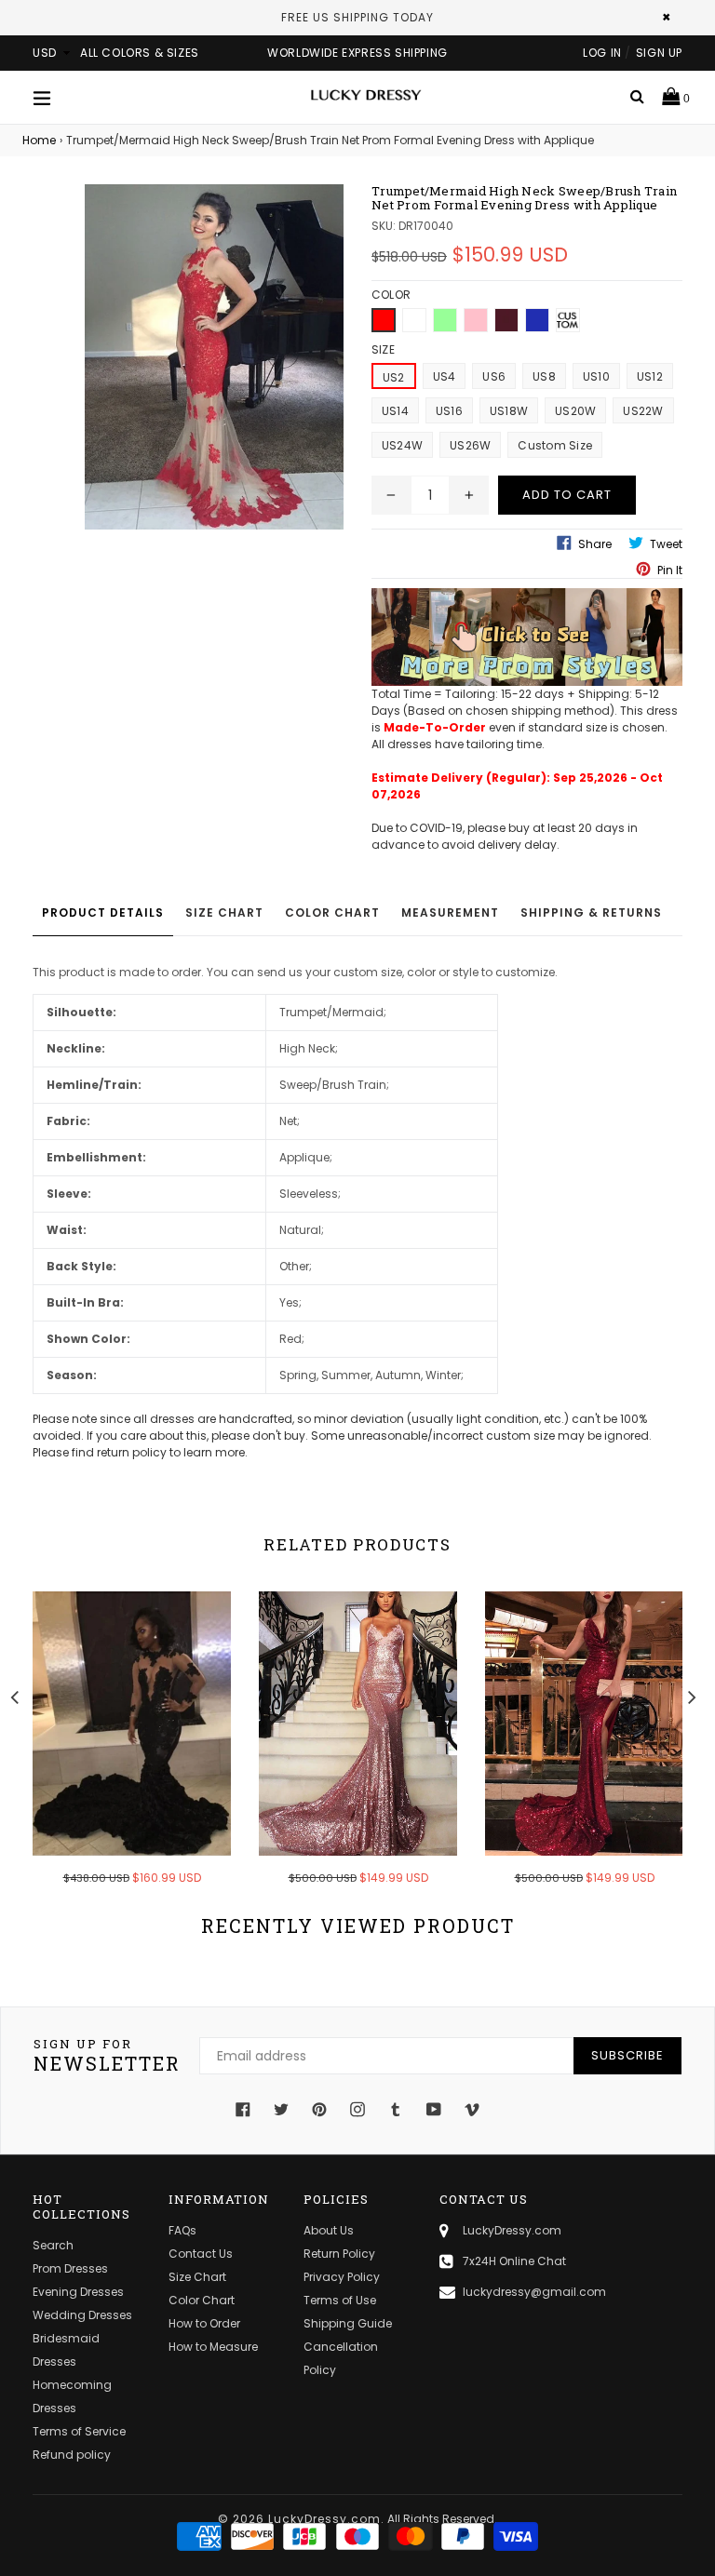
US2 (394, 377)
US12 (650, 376)
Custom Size (555, 445)
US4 (445, 376)
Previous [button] (14, 1695)
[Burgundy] (506, 320)
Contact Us (201, 2254)
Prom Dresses (70, 2268)
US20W (575, 411)
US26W (470, 445)
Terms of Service (79, 2431)
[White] (414, 320)
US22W (643, 411)
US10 (596, 376)
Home (39, 140)
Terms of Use (340, 2300)
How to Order (204, 2323)
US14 (395, 411)
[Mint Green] (445, 320)
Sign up (659, 53)
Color (391, 295)
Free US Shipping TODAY (357, 17)
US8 (544, 376)
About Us (329, 2230)
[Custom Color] (568, 320)
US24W (402, 445)
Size (383, 349)
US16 (449, 411)
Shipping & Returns (591, 912)
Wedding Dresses (82, 2315)
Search (53, 2245)
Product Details (103, 912)
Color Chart (332, 912)
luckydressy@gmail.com (534, 2292)
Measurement (450, 912)
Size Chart (224, 912)
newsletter (107, 2056)
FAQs (182, 2230)
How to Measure (213, 2347)
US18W (509, 411)
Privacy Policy (342, 2277)
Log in (602, 53)
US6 (494, 376)
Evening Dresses (78, 2292)
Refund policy (72, 2455)
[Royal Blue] (537, 320)
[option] (118, 1751)
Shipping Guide (348, 2323)
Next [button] (692, 1695)
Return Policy (339, 2254)
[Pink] (476, 320)
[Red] (384, 320)
